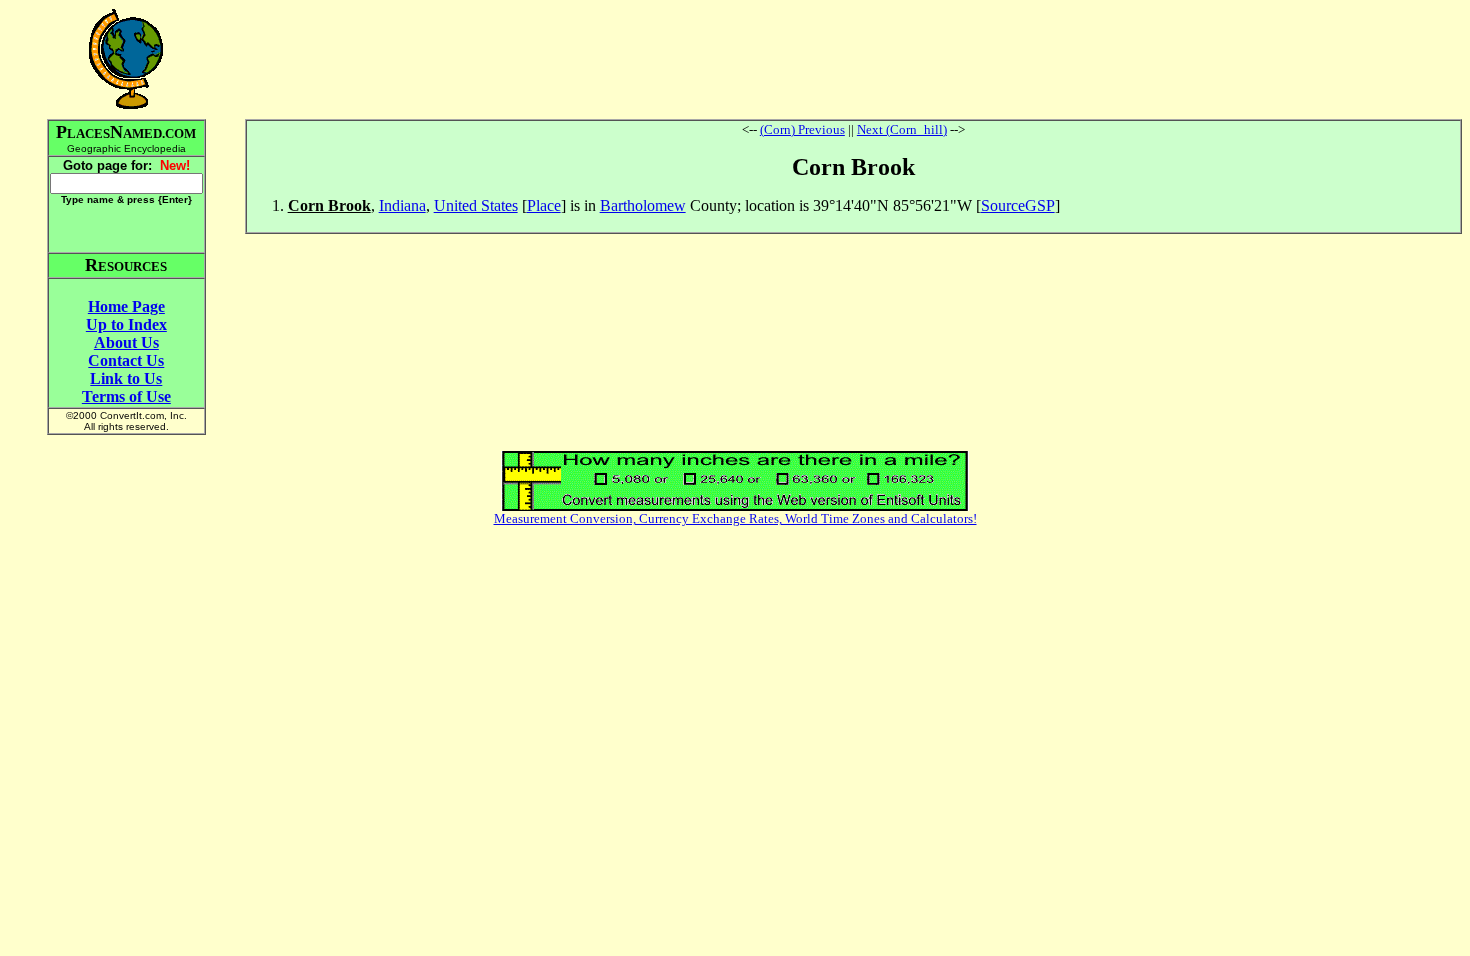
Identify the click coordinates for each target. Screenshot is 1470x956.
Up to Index (126, 324)
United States (476, 205)
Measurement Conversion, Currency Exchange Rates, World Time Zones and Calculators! (735, 518)
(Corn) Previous (802, 129)
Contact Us (126, 360)
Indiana (402, 205)
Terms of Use (126, 396)
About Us (126, 342)
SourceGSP (1018, 205)
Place (544, 205)
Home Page (126, 306)
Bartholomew (643, 205)
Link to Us (126, 378)
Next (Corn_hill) (902, 129)
